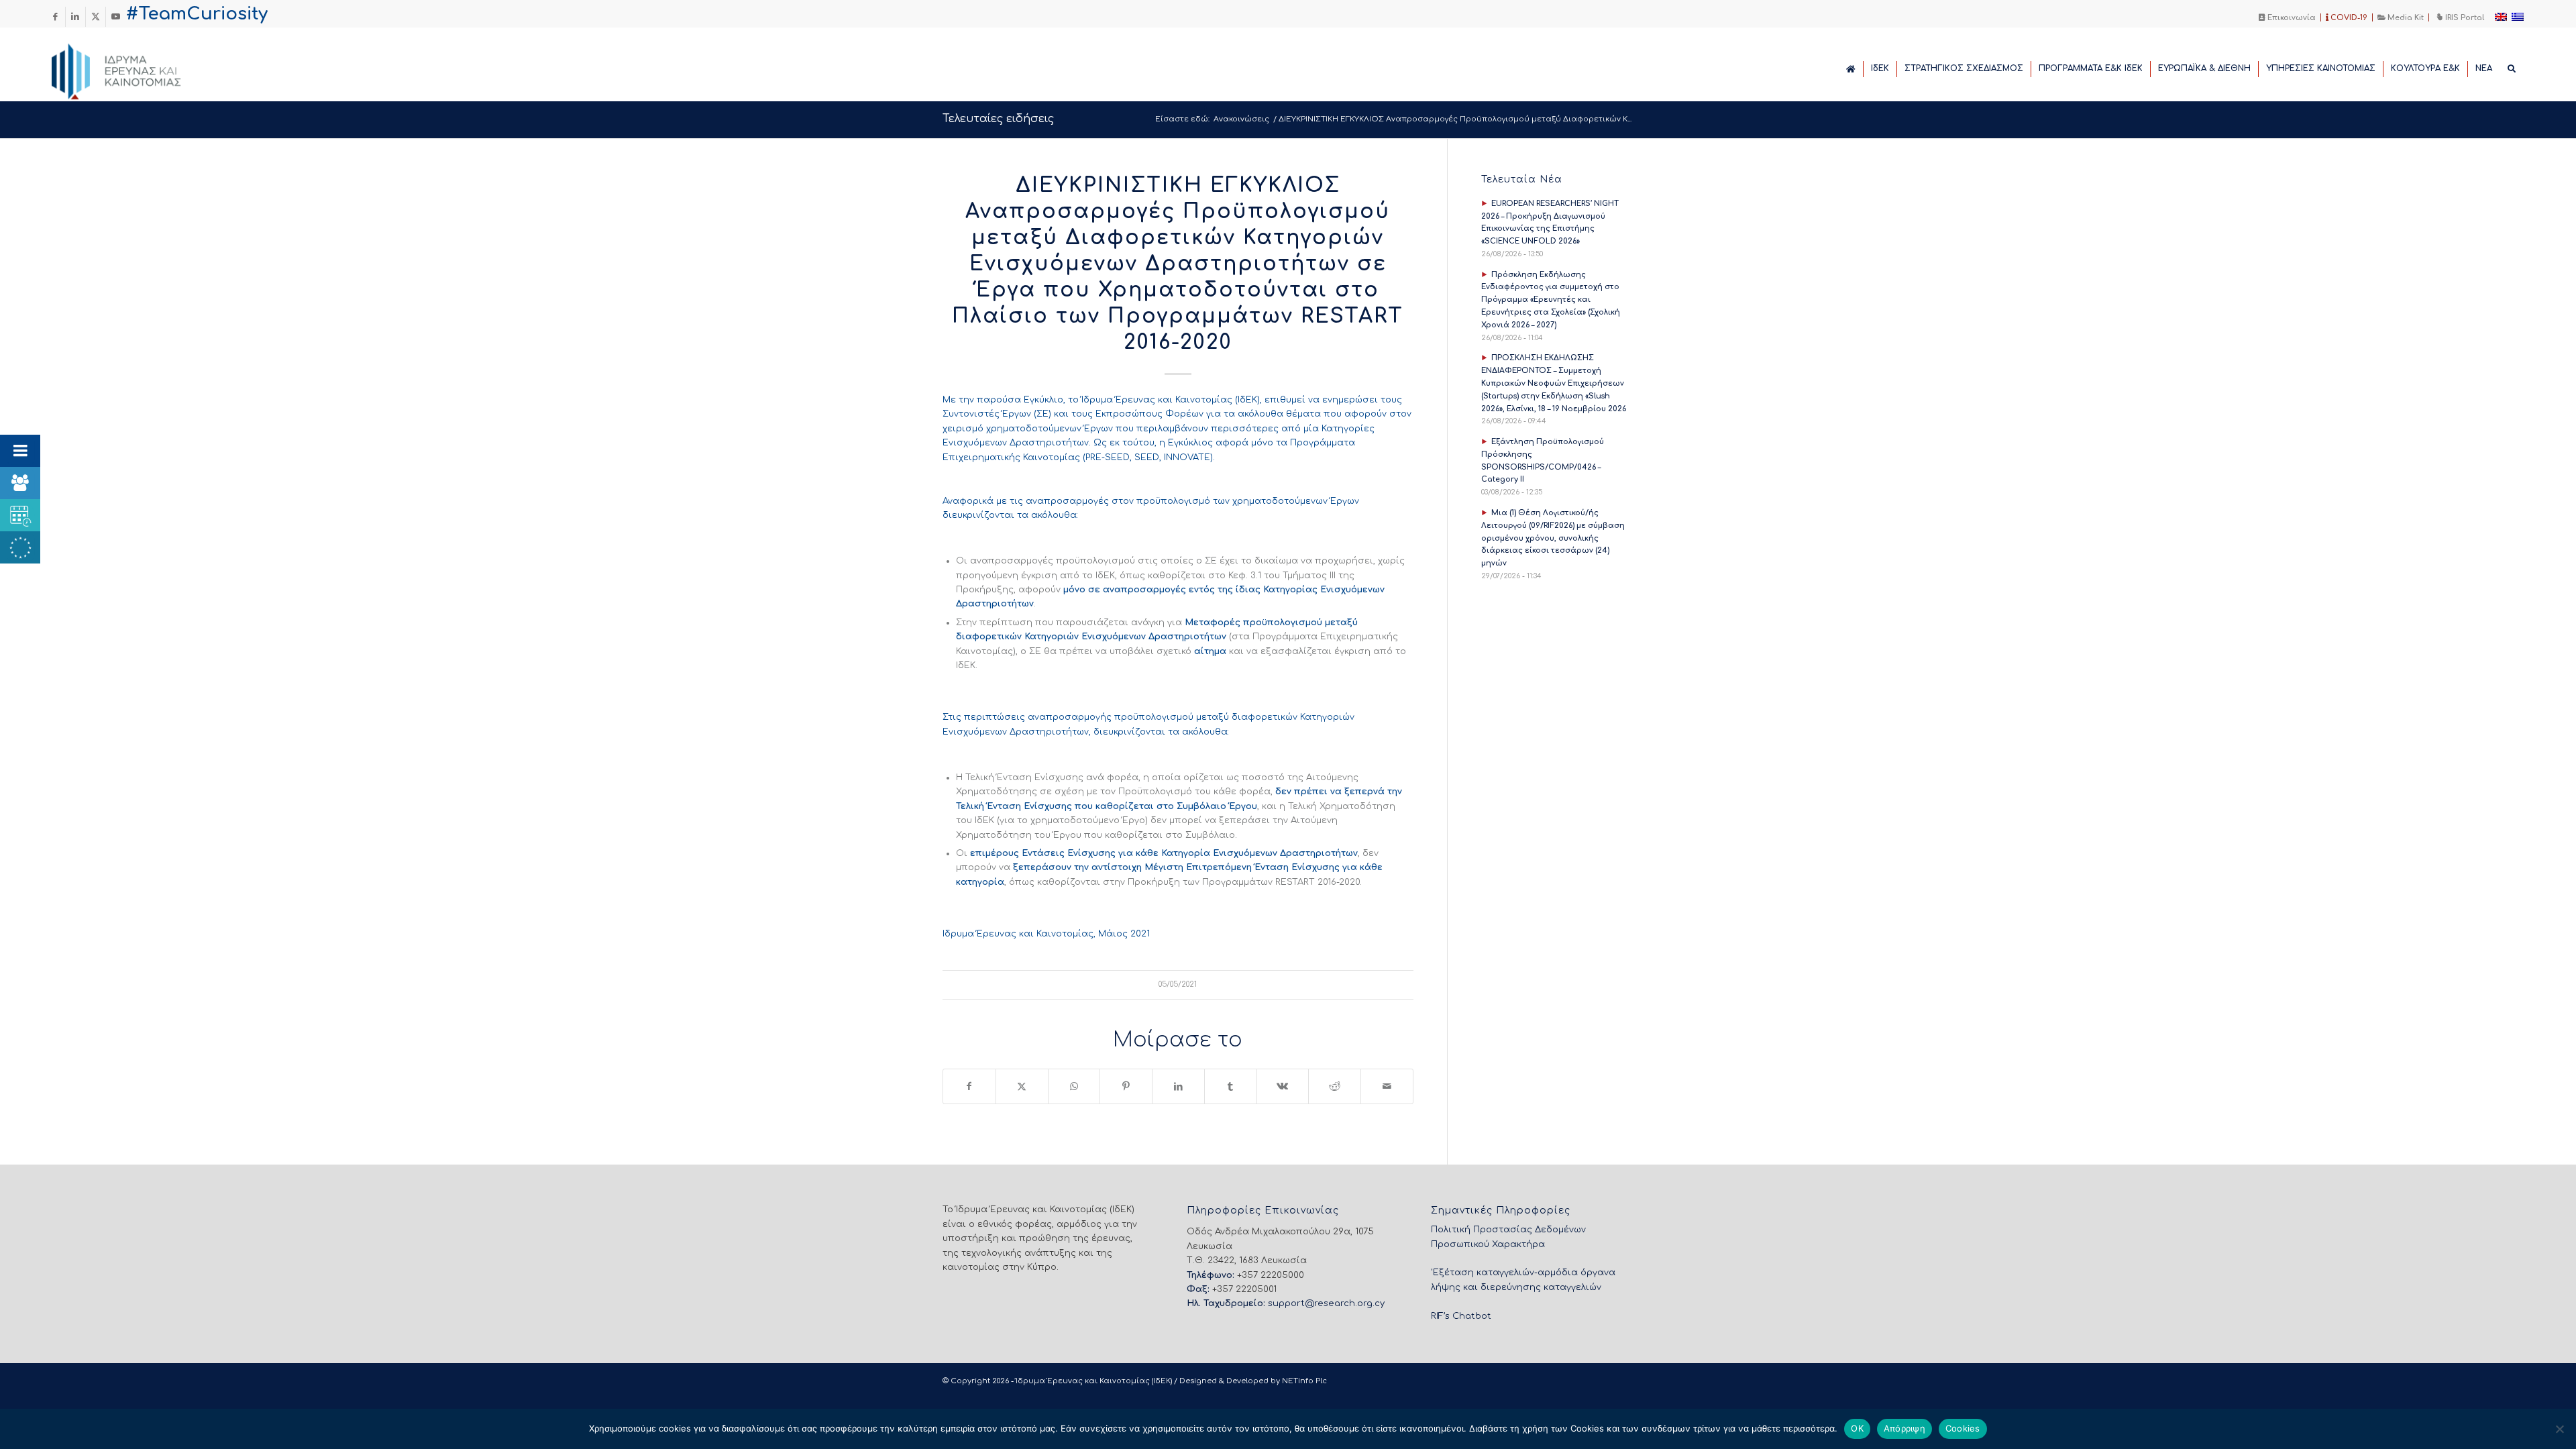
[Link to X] (96, 17)
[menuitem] (2288, 17)
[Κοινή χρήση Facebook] (969, 1086)
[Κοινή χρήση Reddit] (1335, 1086)
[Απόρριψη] (2559, 1429)
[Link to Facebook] (55, 17)
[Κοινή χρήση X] (1022, 1086)
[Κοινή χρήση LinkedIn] (1178, 1086)
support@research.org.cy (1326, 1303)
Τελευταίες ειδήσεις (998, 119)
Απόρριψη (1904, 1428)
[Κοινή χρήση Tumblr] (1231, 1086)
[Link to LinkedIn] (75, 17)
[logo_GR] (135, 68)
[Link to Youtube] (116, 17)
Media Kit (2405, 18)
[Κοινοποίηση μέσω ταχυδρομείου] (1387, 1086)
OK (1857, 1428)
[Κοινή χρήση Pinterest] (1126, 1086)
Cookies (1963, 1428)
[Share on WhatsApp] (1074, 1086)
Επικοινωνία (2291, 18)
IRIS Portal (2464, 18)
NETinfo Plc (1304, 1381)
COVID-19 (2348, 18)
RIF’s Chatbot (1461, 1316)
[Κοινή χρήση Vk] (1283, 1086)
